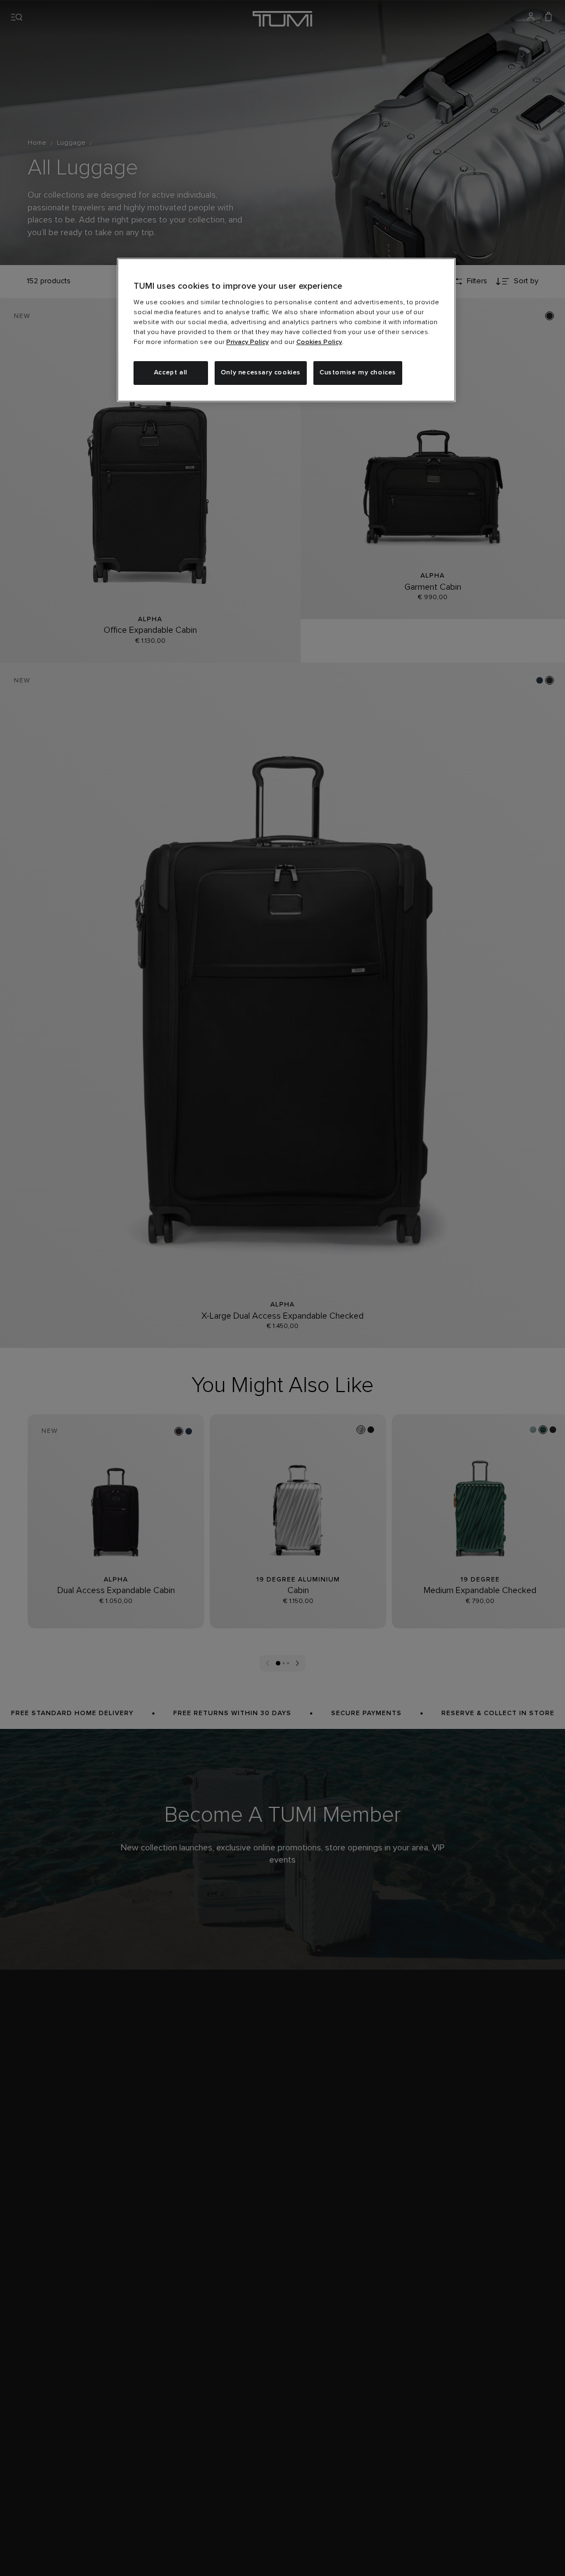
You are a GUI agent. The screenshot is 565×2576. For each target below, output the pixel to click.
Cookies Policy (319, 342)
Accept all (171, 373)
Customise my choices (358, 373)
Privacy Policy (247, 342)
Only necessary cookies (261, 373)
